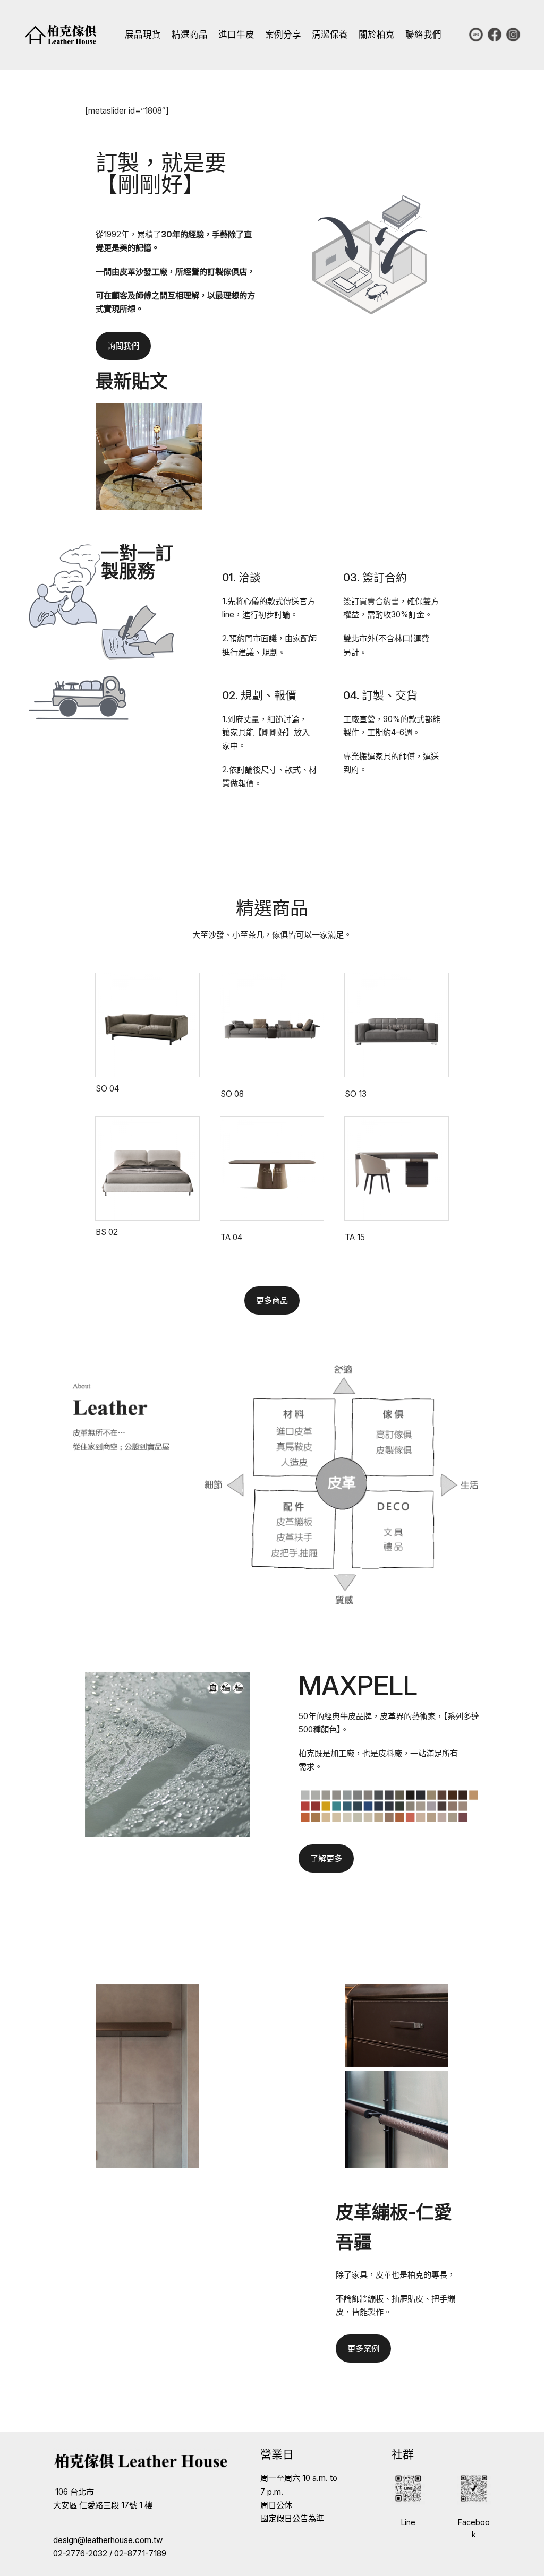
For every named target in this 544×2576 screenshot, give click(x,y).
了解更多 (326, 1858)
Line (408, 2522)
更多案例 (363, 2349)
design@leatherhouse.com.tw (108, 2540)
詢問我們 (123, 346)
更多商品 (272, 1300)
